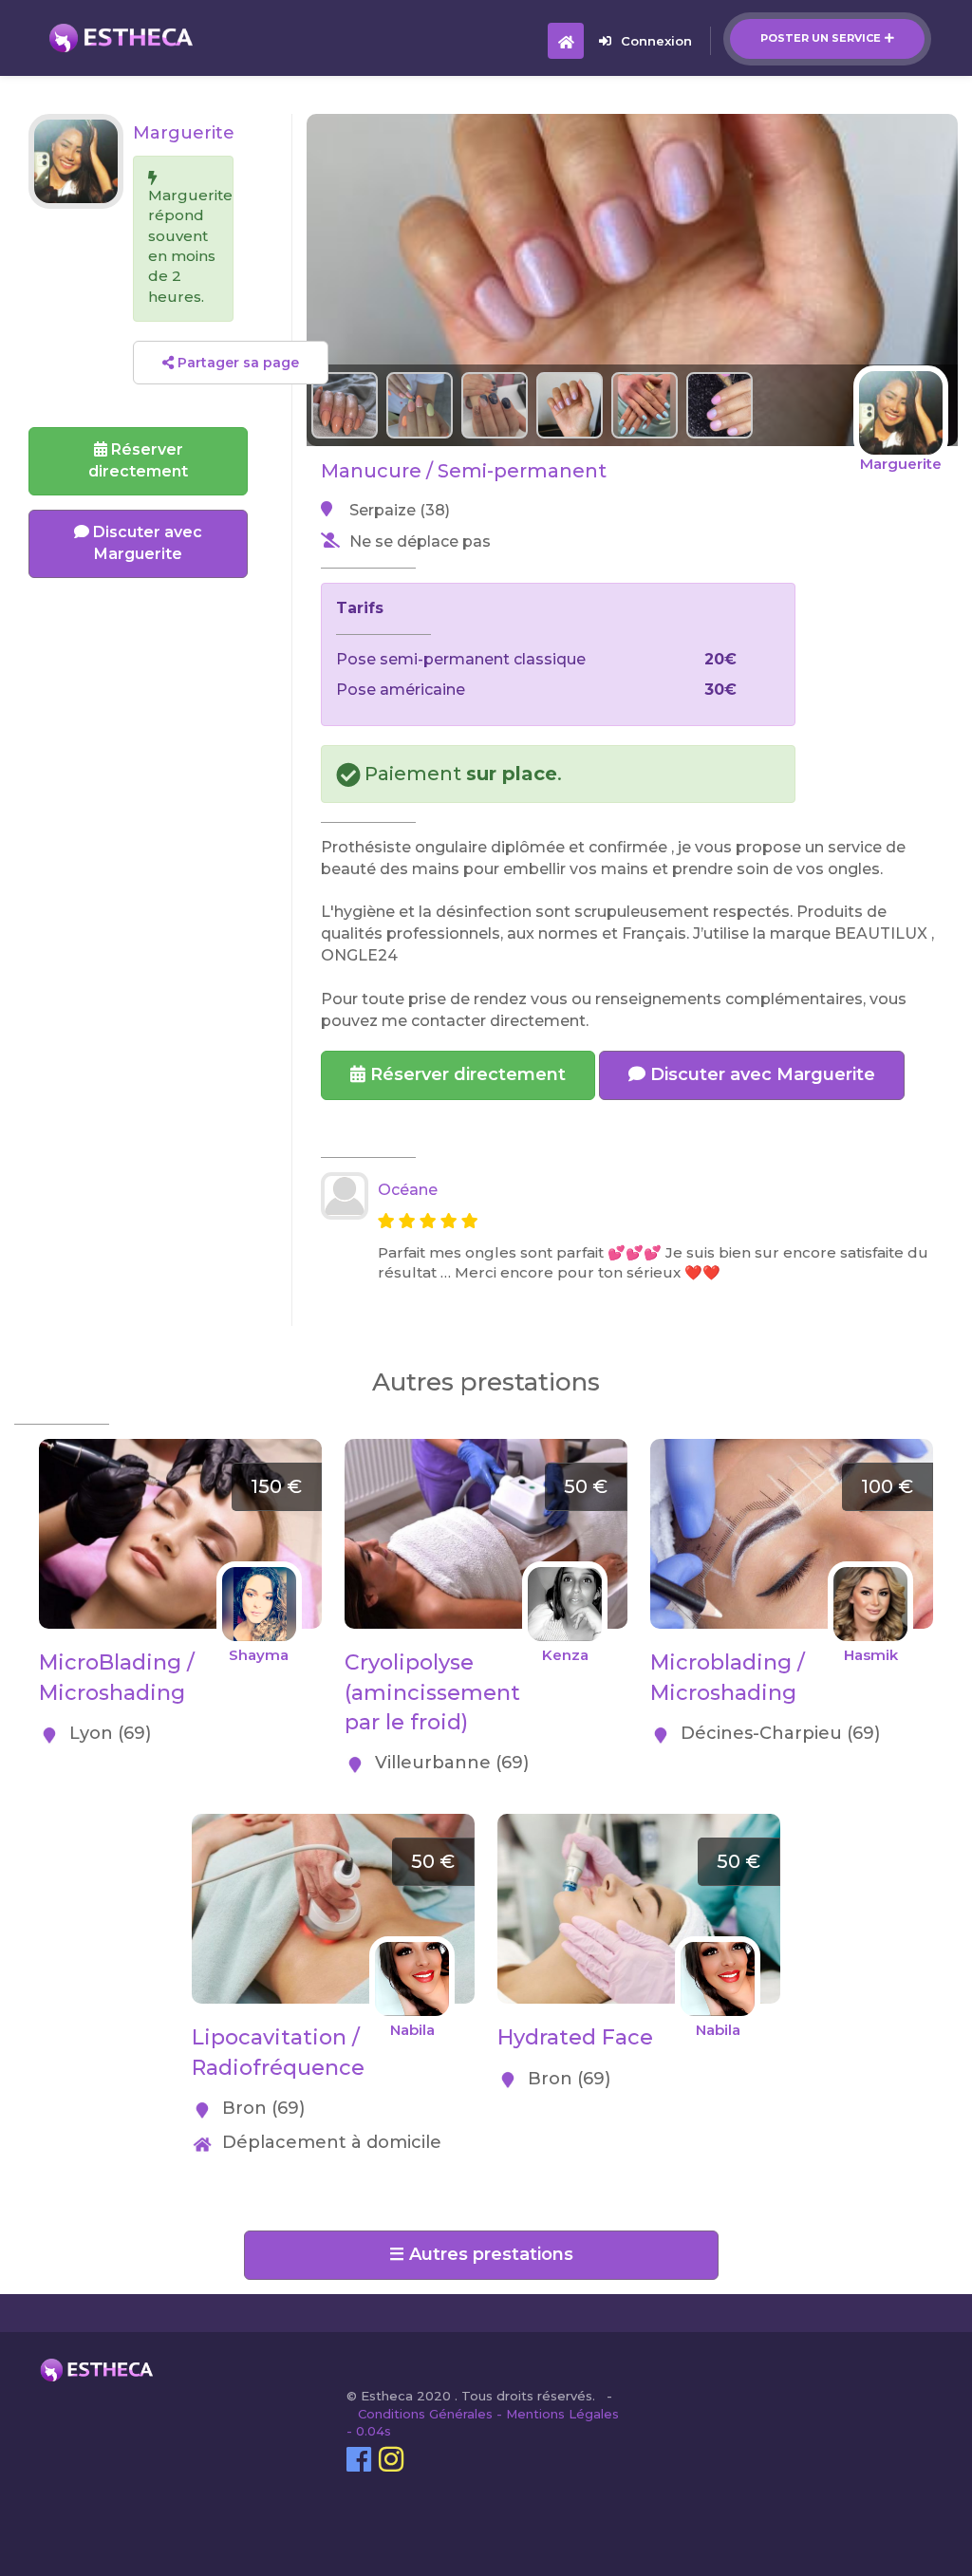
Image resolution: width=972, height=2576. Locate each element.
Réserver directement (466, 1074)
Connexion (656, 41)
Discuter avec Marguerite (760, 1074)
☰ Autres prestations (481, 2254)
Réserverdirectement (138, 460)
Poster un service (821, 38)
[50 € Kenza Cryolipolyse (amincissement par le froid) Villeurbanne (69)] (486, 1449)
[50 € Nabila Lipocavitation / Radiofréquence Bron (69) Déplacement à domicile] (333, 1824)
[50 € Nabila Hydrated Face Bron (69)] (639, 1824)
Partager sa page (236, 363)
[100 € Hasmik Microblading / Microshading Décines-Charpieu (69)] (792, 1449)
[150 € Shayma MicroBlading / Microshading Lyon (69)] (180, 1449)
